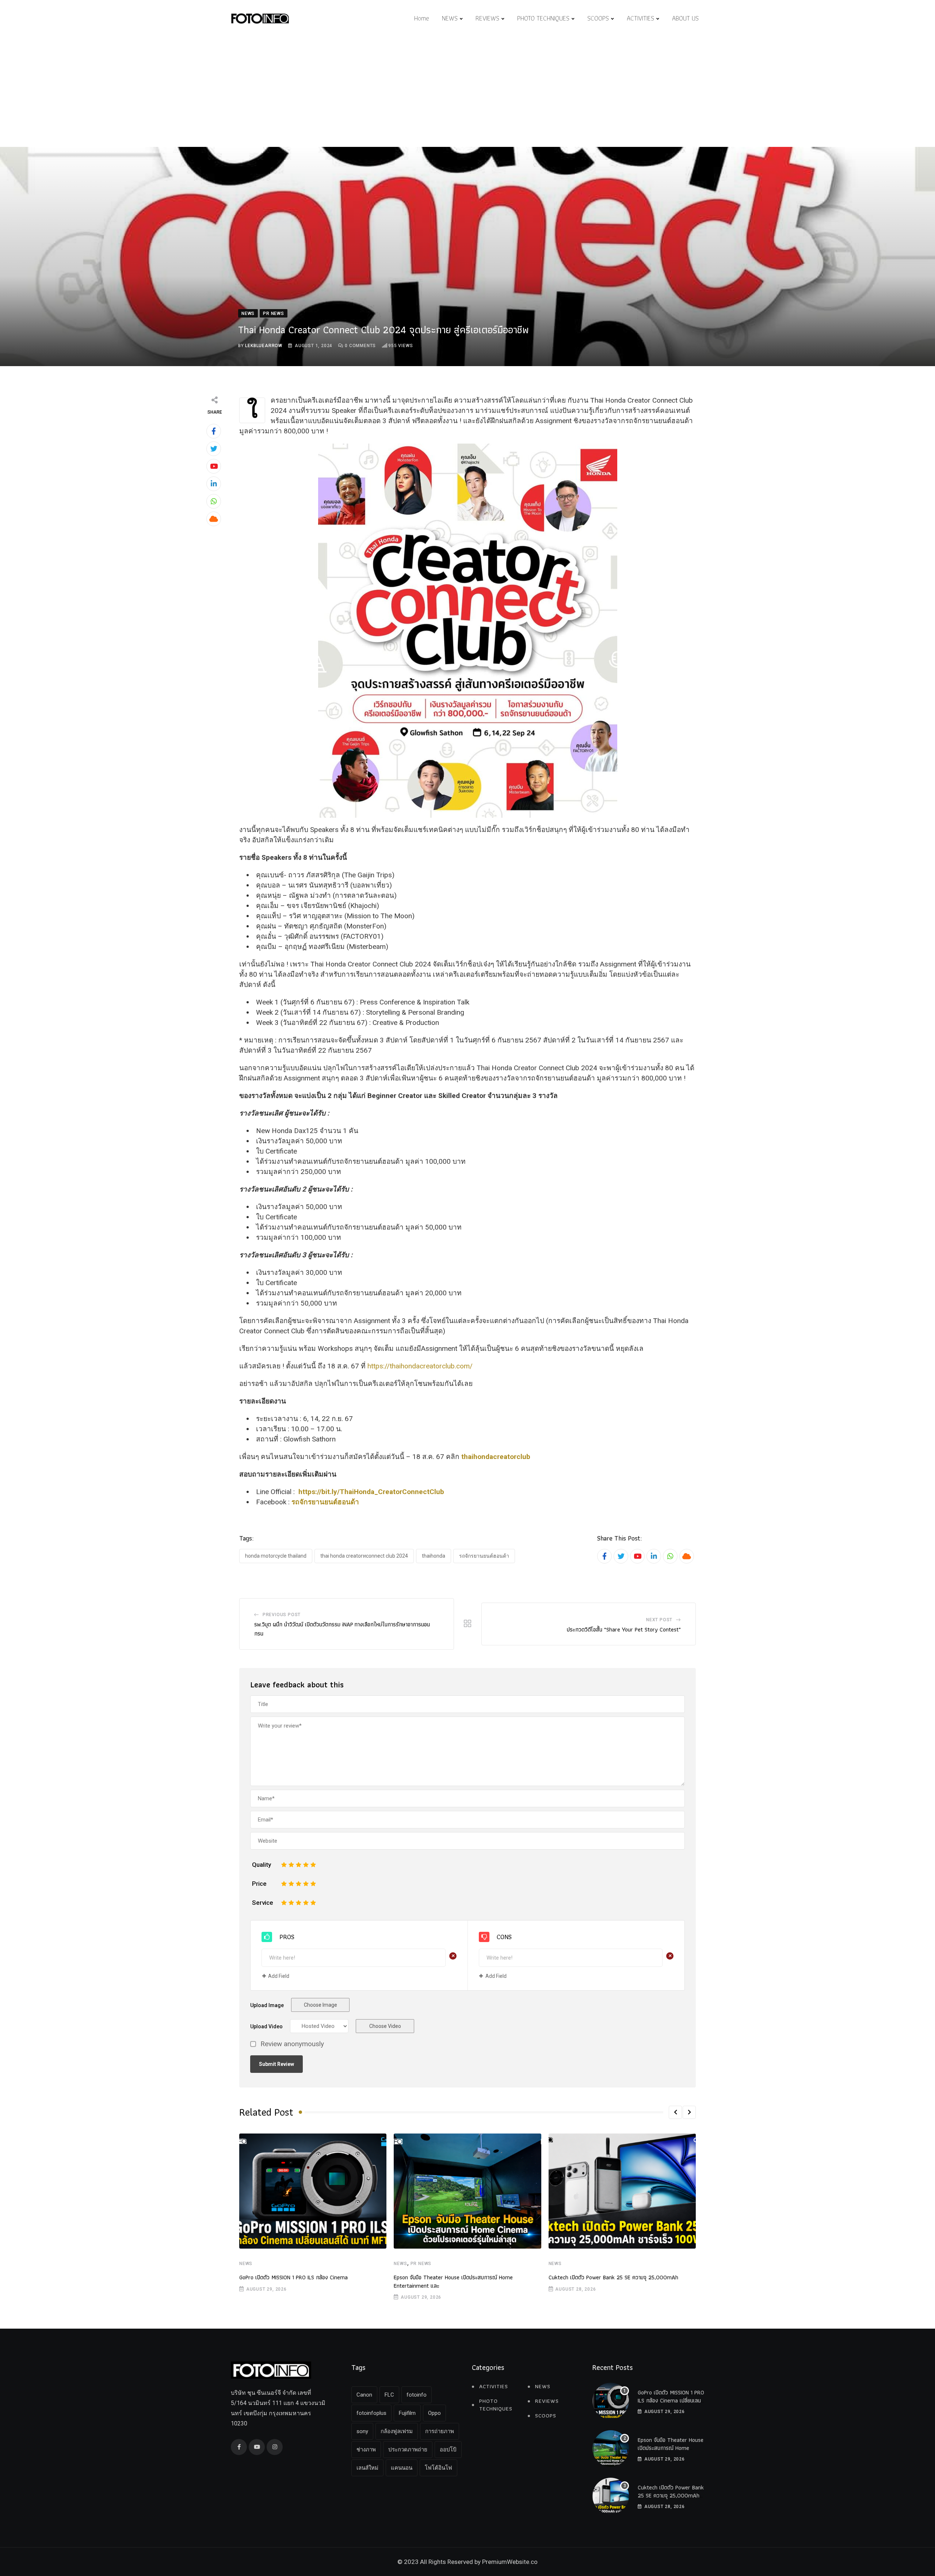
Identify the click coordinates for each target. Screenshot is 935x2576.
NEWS (450, 18)
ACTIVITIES (640, 18)
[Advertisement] (467, 92)
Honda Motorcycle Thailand (276, 1556)
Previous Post (282, 1615)
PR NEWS (421, 2264)
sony (362, 2431)
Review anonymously (292, 2044)
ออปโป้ (448, 2450)
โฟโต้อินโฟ (438, 2468)
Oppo (434, 2413)
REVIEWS (487, 18)
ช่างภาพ (366, 2450)
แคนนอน (402, 2468)
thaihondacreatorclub (496, 1457)
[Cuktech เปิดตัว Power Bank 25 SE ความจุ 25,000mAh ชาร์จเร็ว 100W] (611, 2496)
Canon (364, 2395)
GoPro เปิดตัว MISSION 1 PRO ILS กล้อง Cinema (293, 2277)
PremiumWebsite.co (510, 2562)
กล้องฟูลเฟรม (397, 2431)
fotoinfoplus (371, 2413)
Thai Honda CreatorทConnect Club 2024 (364, 1556)
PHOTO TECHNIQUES (543, 18)
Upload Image (267, 2005)
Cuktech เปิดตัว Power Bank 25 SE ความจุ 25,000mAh (613, 2277)
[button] (675, 2112)
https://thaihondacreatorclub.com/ (420, 1366)
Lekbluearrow (264, 346)
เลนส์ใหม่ (367, 2468)
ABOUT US (685, 18)
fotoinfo (417, 2395)
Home (422, 18)
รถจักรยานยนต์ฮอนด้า (484, 1556)
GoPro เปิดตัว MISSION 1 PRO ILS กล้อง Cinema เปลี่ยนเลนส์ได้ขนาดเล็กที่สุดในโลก (671, 2401)
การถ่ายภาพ (440, 2431)
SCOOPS (598, 18)
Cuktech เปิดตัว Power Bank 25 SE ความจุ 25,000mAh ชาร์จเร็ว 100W (671, 2496)
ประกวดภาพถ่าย (408, 2450)
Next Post (659, 1620)
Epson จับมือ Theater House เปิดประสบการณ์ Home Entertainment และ (453, 2281)
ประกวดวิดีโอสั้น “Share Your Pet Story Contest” (624, 1629)
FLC (389, 2395)
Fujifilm (407, 2413)
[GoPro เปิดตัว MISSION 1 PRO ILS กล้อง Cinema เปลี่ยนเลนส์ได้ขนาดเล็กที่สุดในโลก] (611, 2401)
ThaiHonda (434, 1556)
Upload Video (266, 2026)
